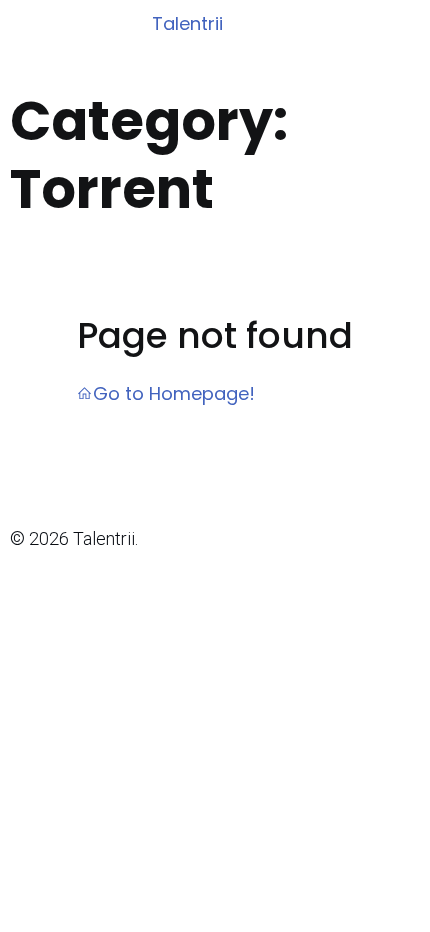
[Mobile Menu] (402, 25)
